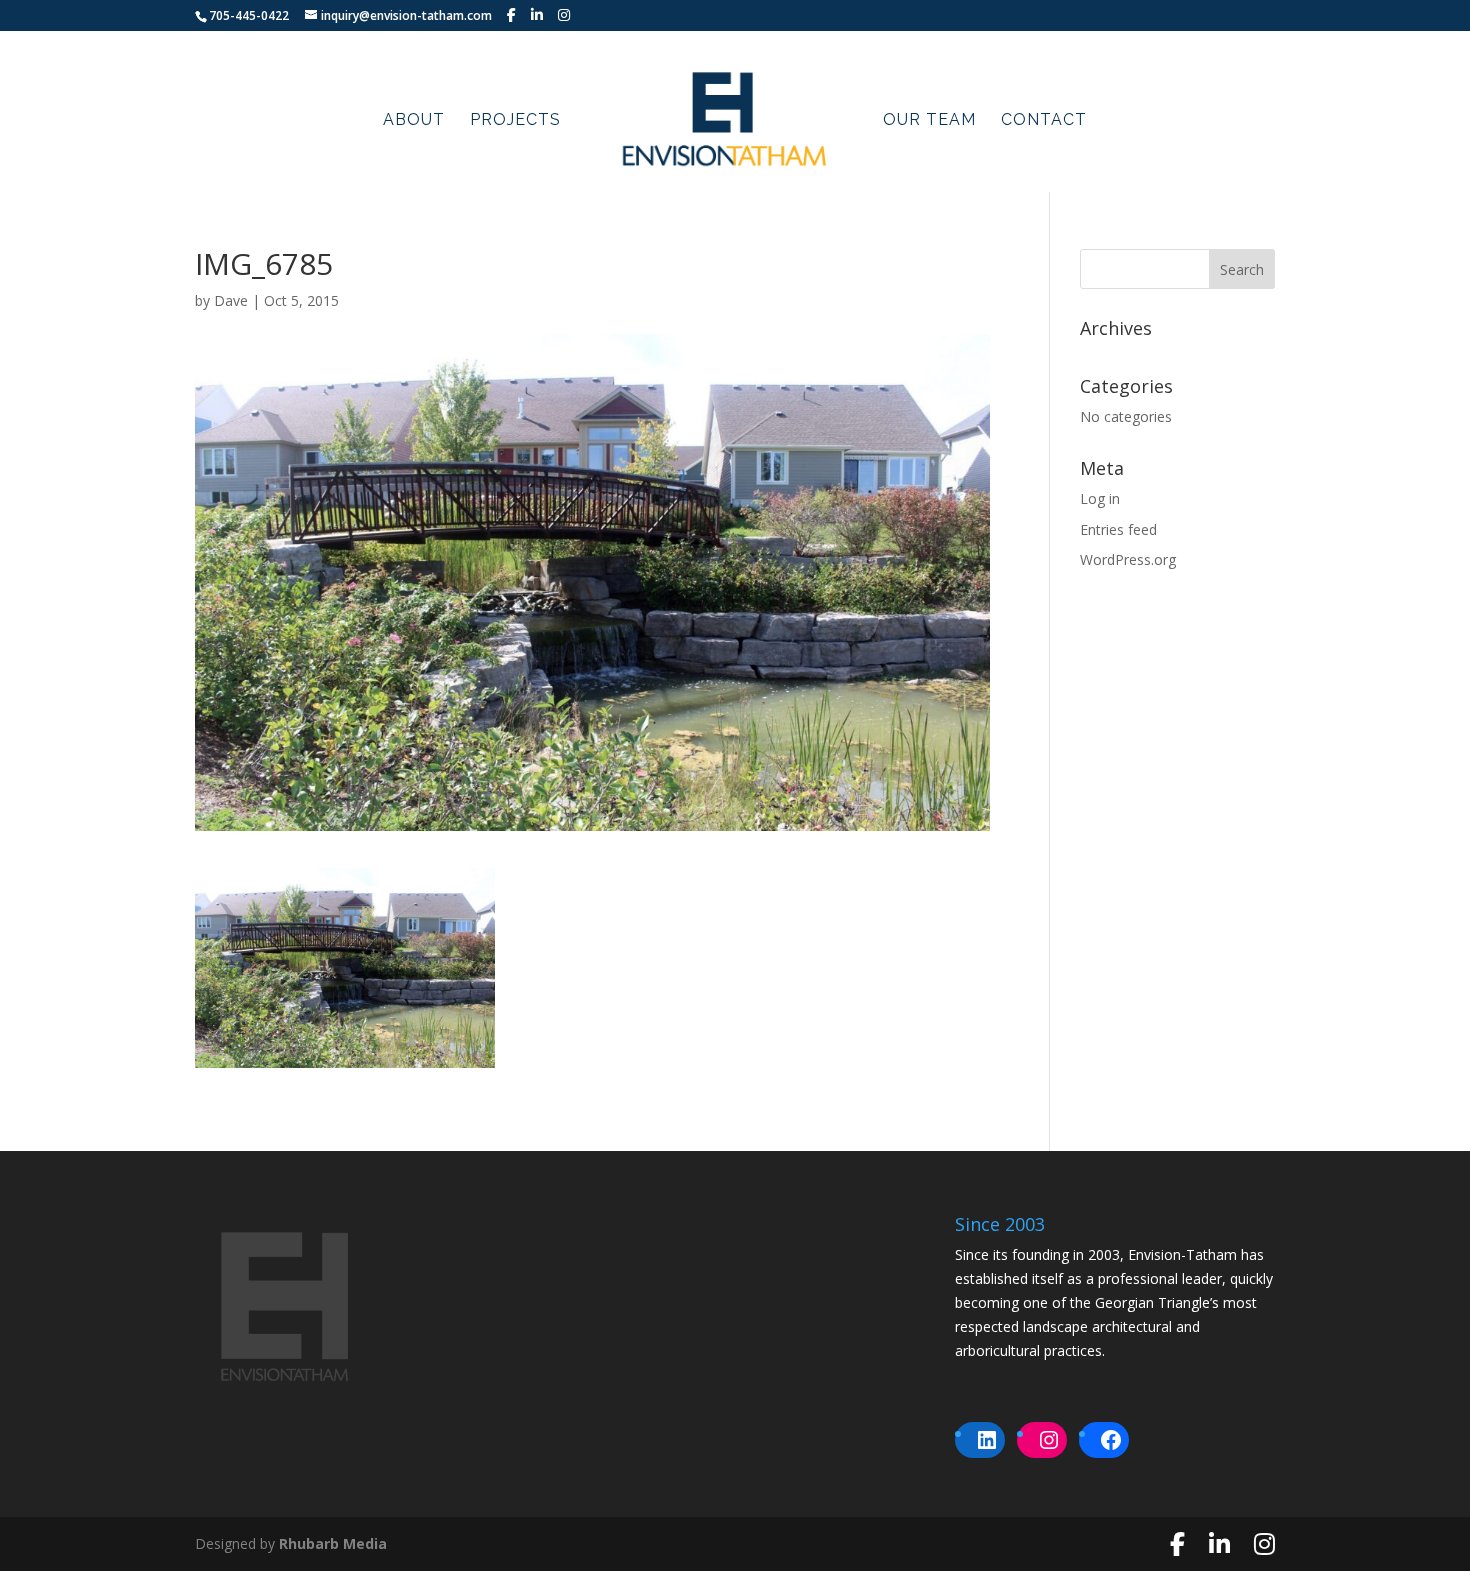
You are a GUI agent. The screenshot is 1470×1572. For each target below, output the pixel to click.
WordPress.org (1128, 559)
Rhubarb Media (333, 1543)
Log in (1100, 498)
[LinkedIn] (537, 15)
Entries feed (1118, 529)
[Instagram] (564, 15)
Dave (231, 300)
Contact (1044, 121)
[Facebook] (511, 15)
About (414, 121)
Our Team (929, 121)
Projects (515, 121)
